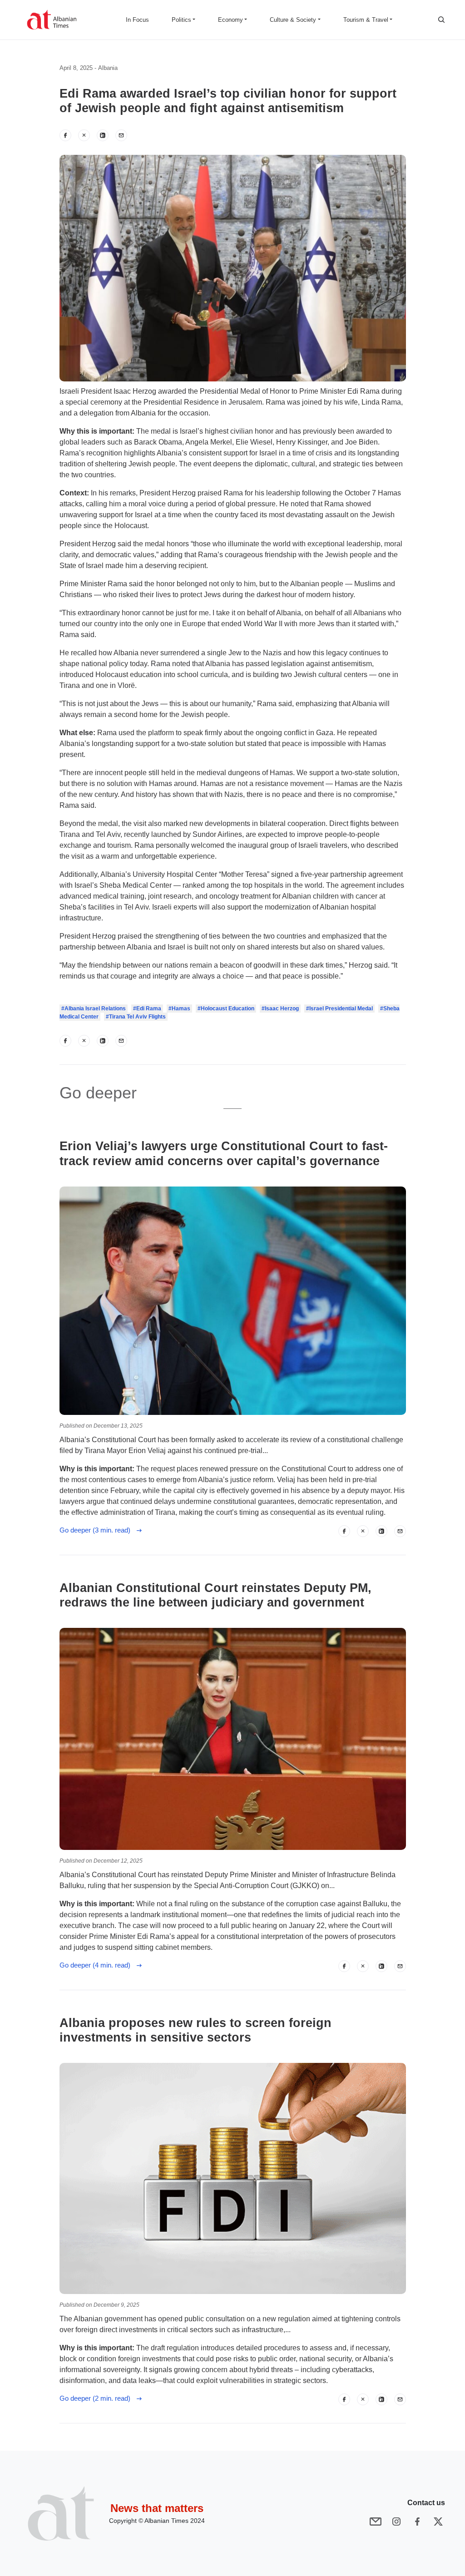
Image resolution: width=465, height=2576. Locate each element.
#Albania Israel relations (94, 1009)
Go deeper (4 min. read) (98, 1965)
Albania (108, 68)
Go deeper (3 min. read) (98, 1530)
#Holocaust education (226, 1009)
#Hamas (179, 1009)
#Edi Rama (147, 1009)
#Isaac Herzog (280, 1009)
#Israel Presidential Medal (339, 1009)
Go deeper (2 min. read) (98, 2398)
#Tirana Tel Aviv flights (136, 1017)
